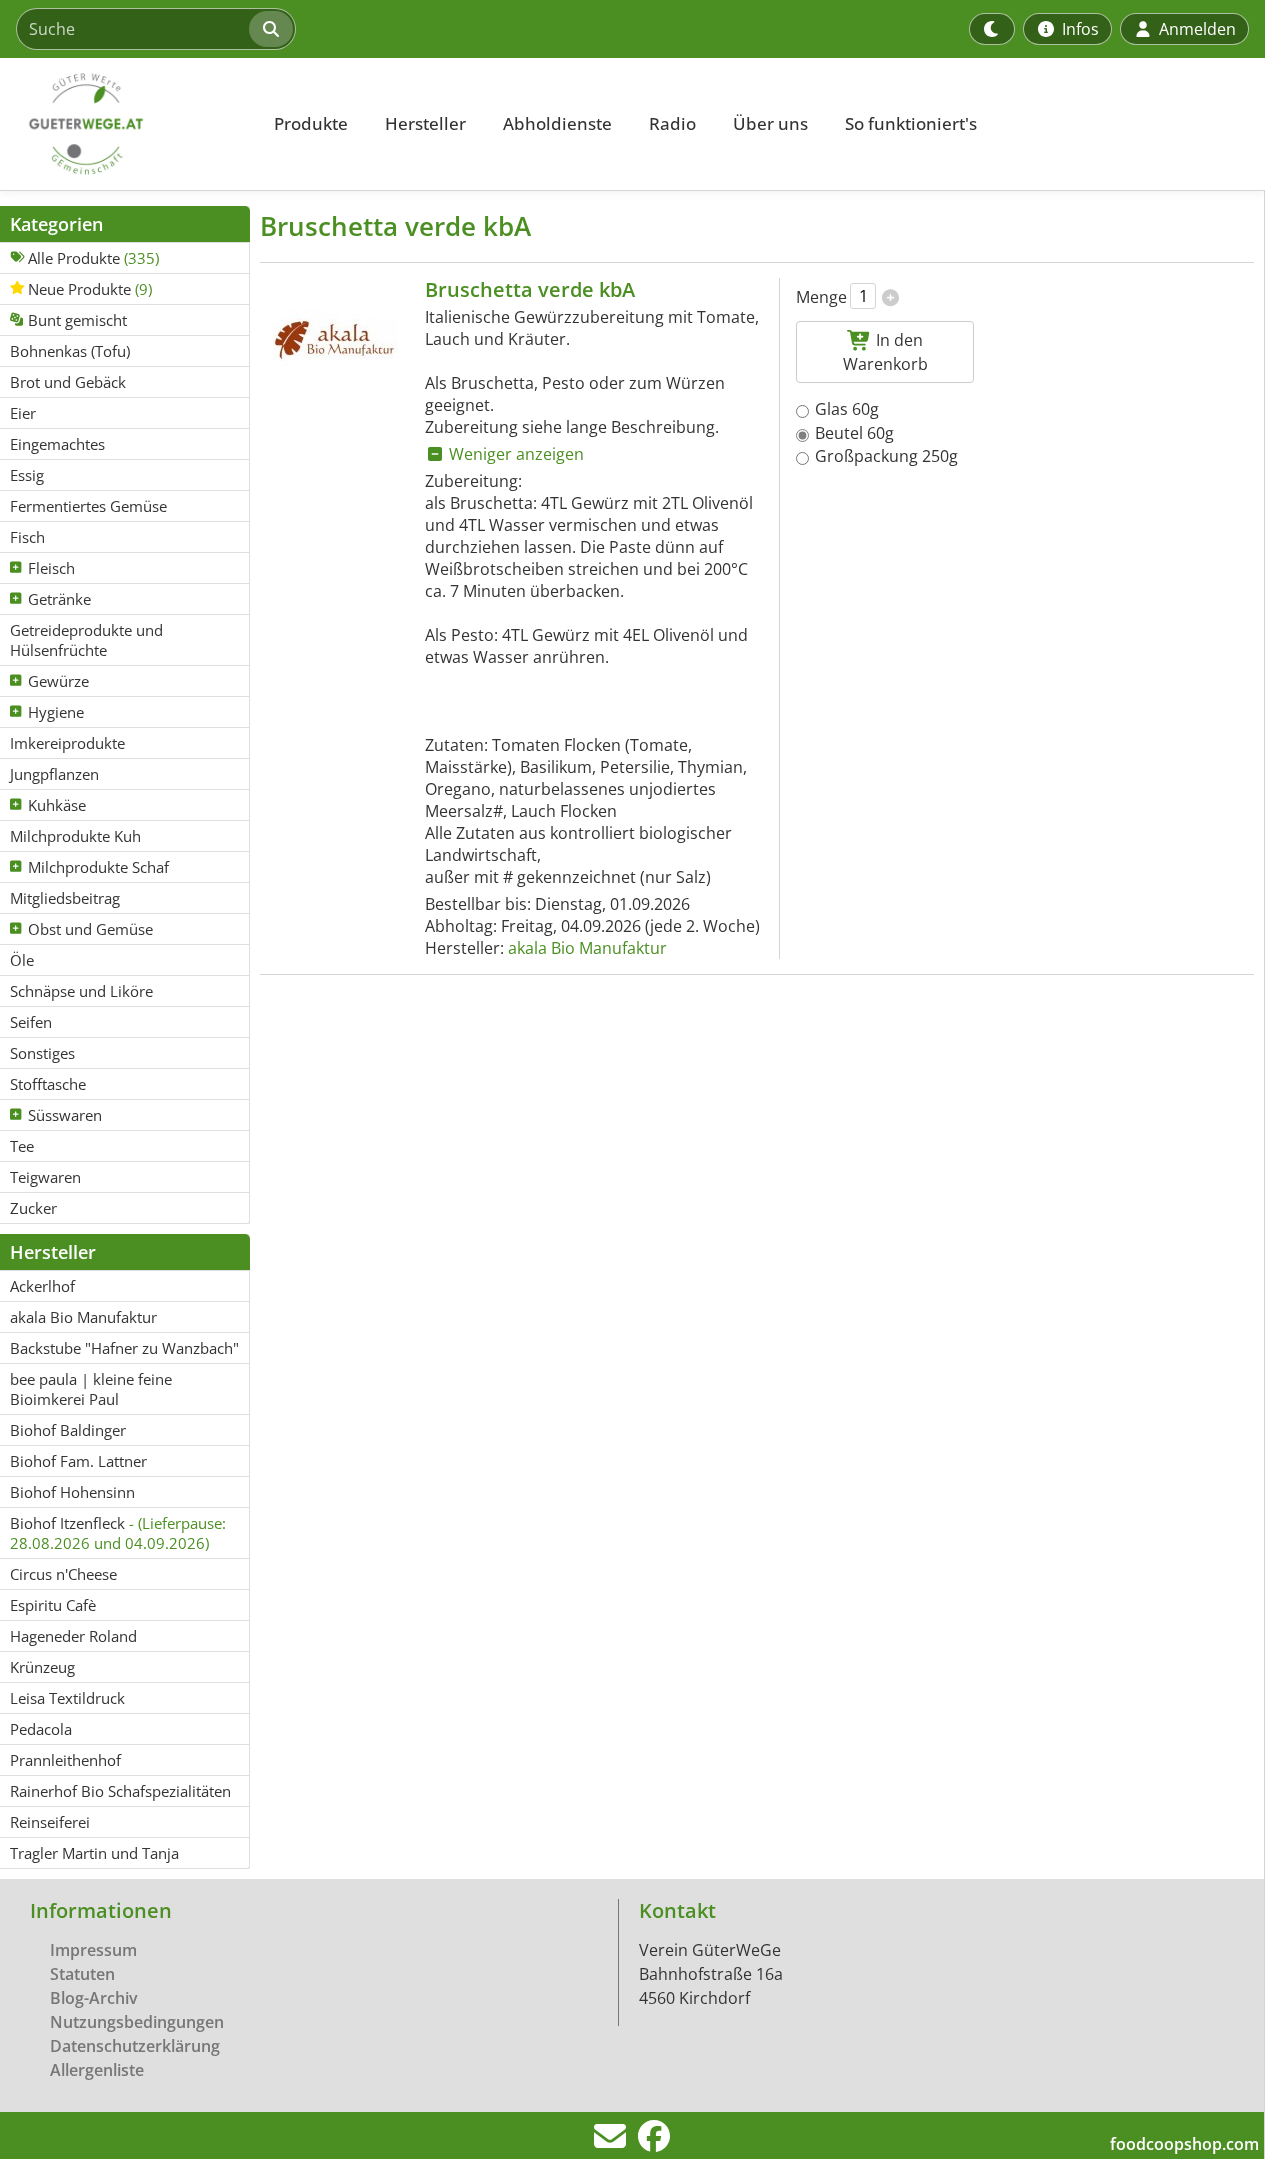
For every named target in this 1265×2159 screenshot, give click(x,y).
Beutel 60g (854, 433)
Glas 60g (847, 409)
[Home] (126, 124)
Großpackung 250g (886, 456)
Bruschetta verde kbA (530, 289)
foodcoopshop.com (1184, 2144)
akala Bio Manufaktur (587, 948)
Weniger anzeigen (514, 454)
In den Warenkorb (885, 352)
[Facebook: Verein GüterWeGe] (654, 2142)
